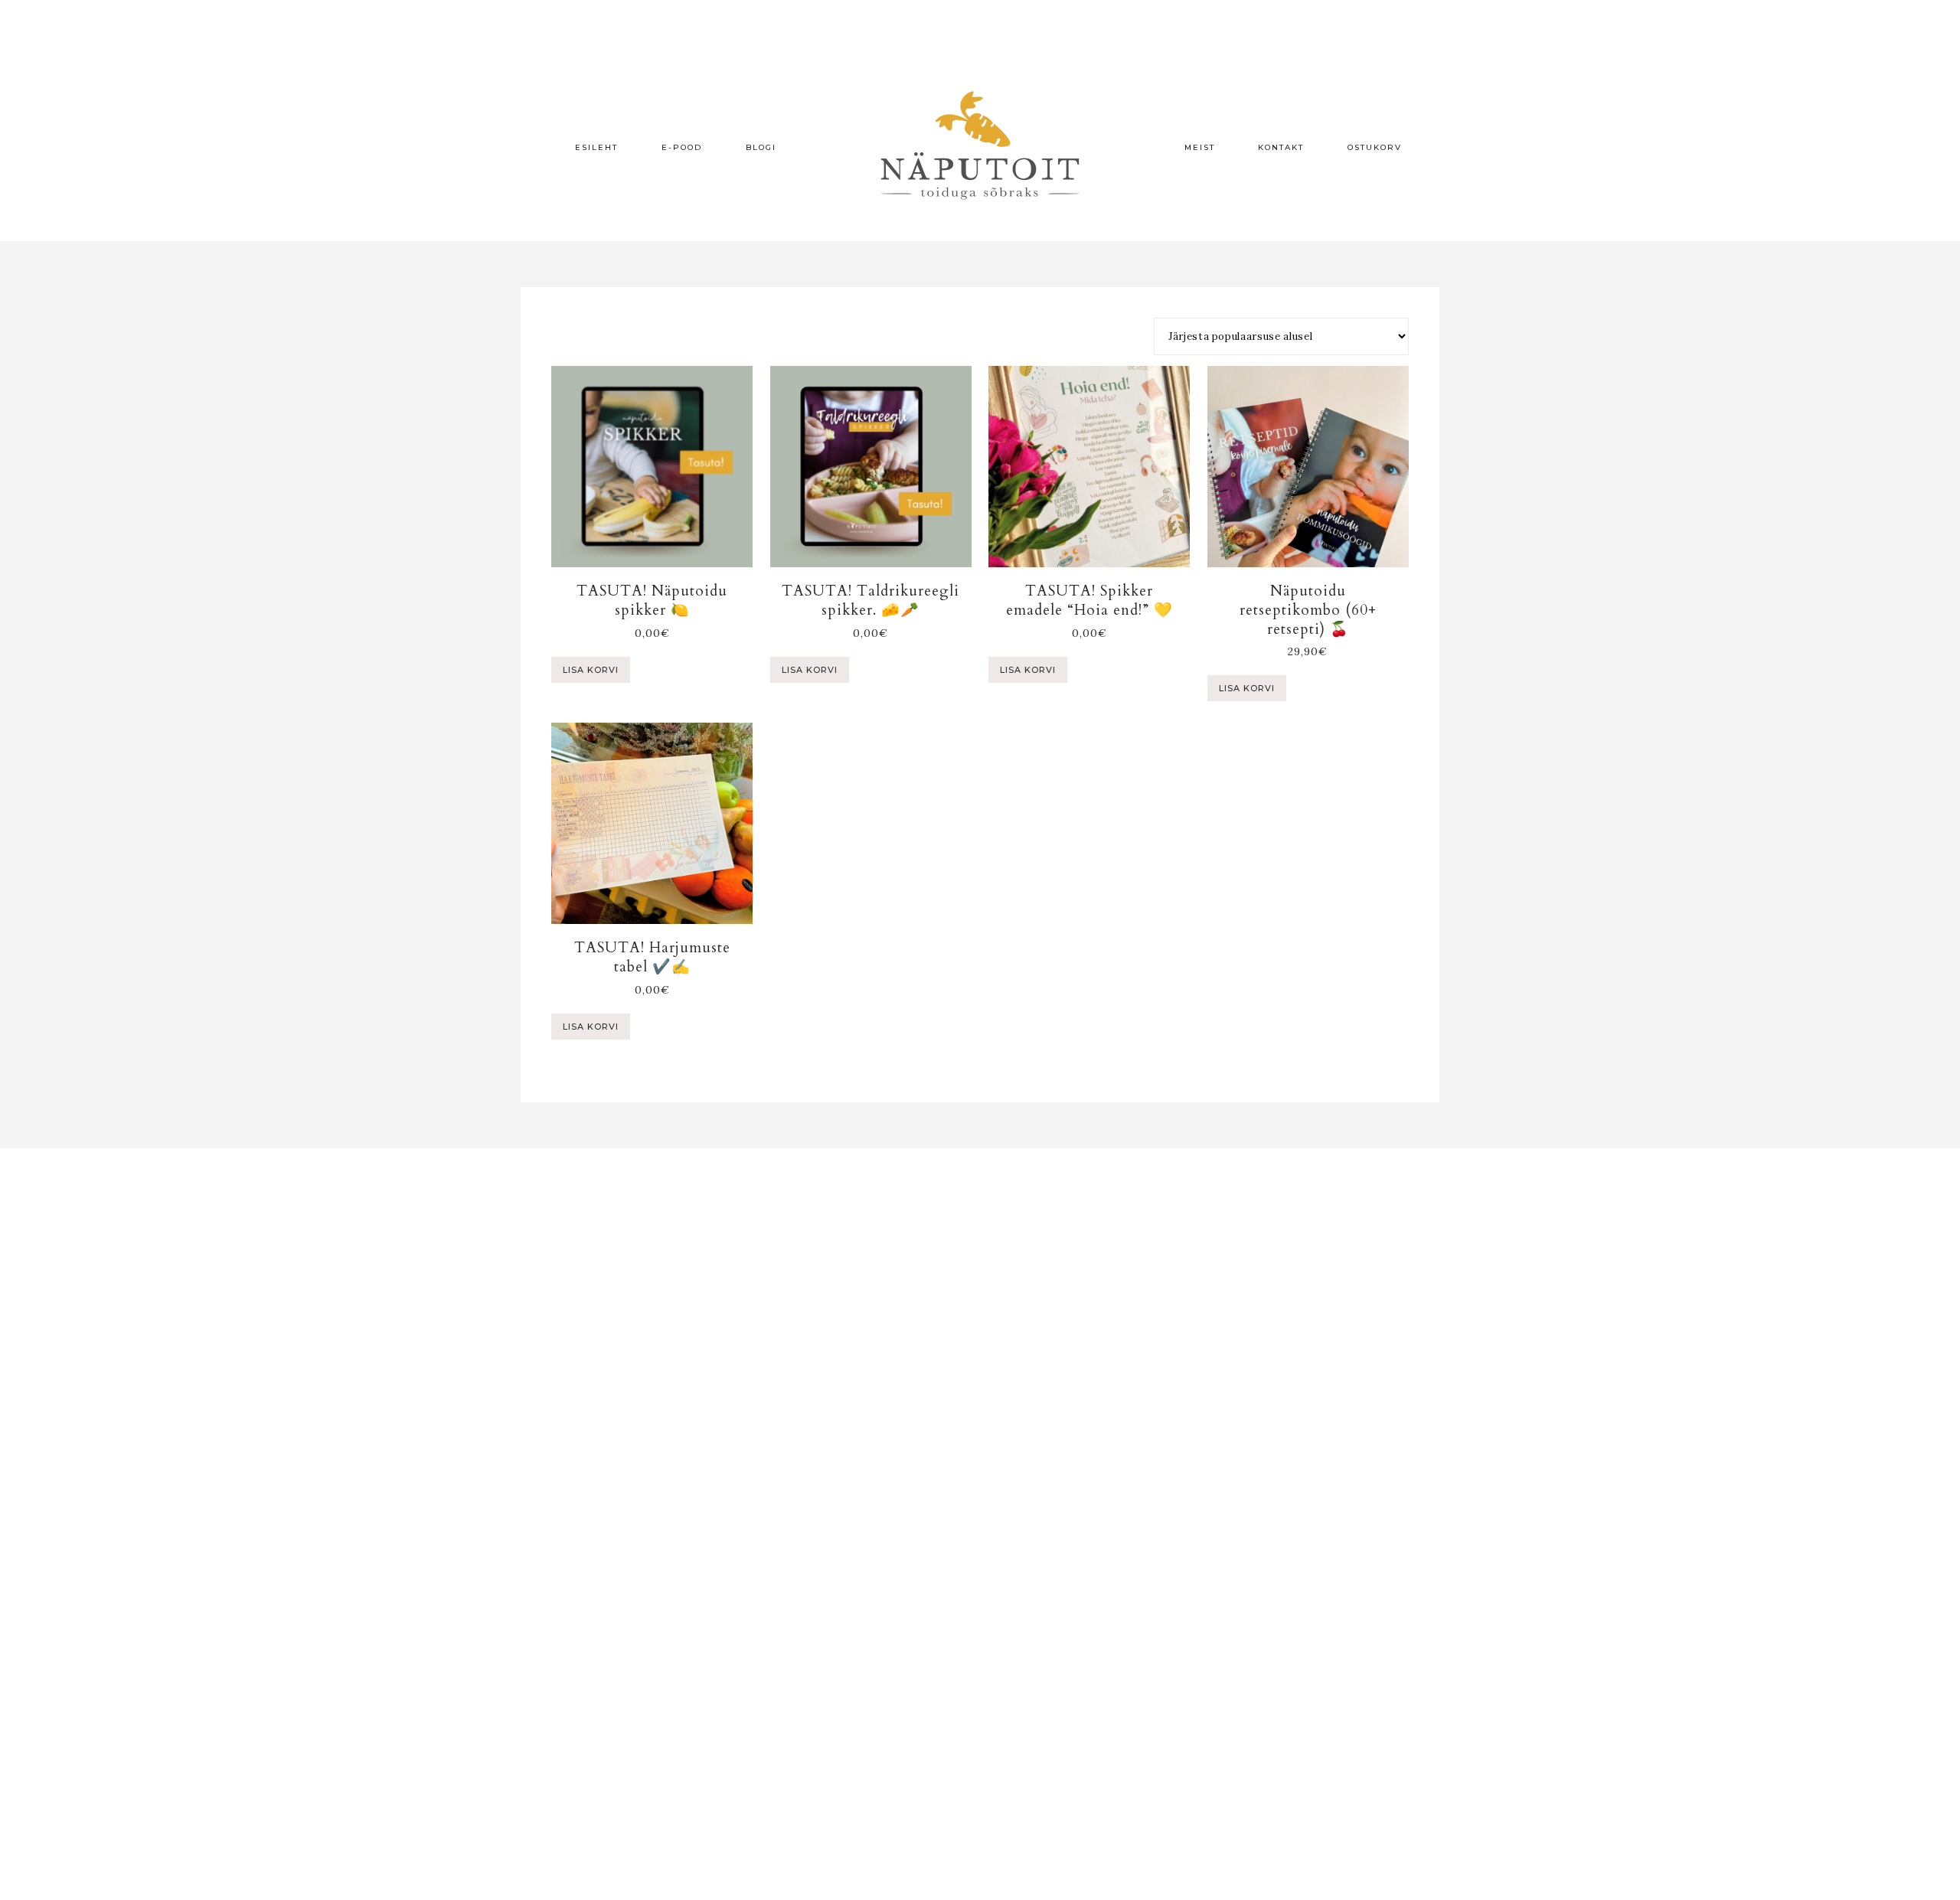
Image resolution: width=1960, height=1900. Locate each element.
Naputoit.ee (980, 145)
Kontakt (1281, 147)
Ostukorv (1375, 147)
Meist (1200, 147)
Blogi (761, 147)
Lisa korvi (591, 670)
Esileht (596, 147)
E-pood (682, 147)
